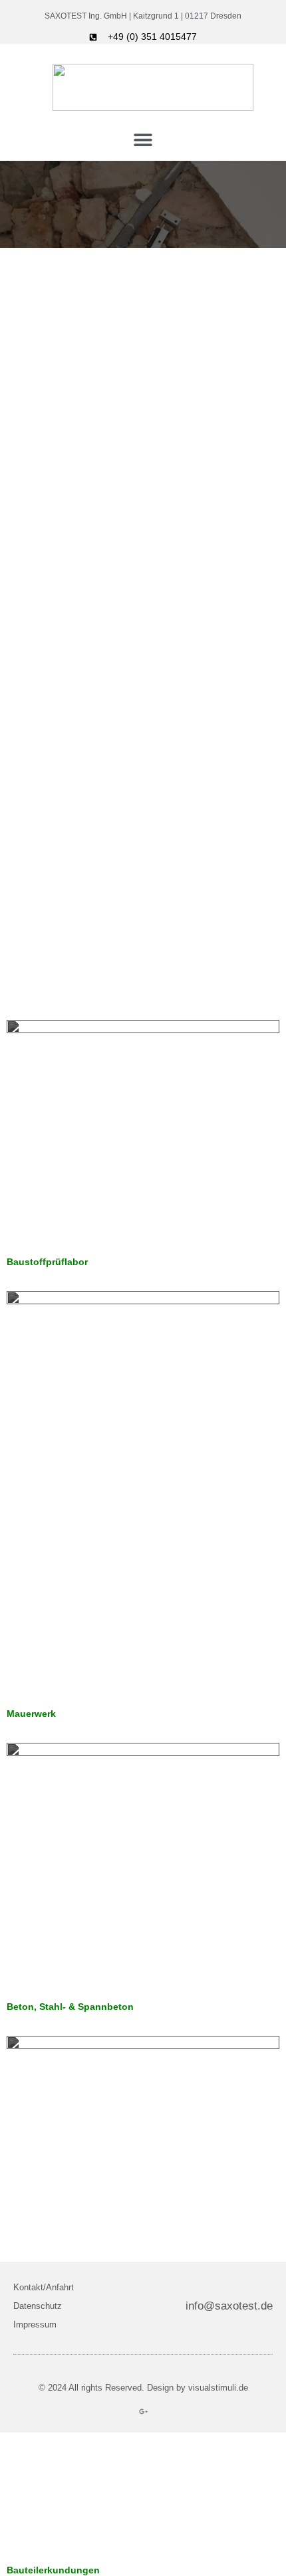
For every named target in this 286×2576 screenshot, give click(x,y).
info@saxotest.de (229, 2306)
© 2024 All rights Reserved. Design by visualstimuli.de (143, 2388)
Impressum (35, 2325)
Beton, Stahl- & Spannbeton (70, 2007)
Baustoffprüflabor (47, 1262)
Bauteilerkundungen (53, 2570)
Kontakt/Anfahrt (44, 2287)
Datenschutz (38, 2306)
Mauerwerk (31, 1714)
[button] (143, 139)
